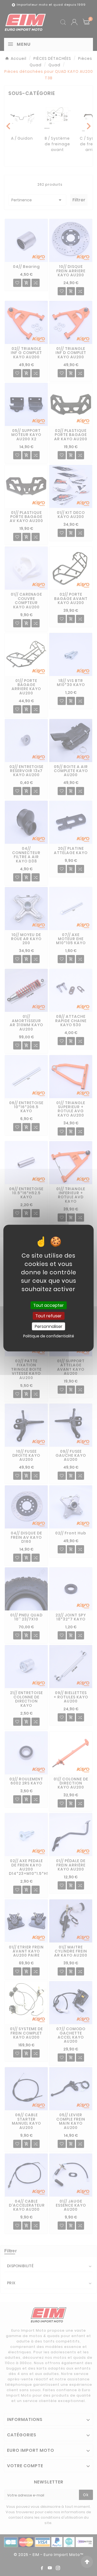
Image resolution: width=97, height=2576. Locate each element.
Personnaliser (49, 1326)
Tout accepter (48, 1305)
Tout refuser (48, 1316)
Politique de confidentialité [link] (49, 1336)
